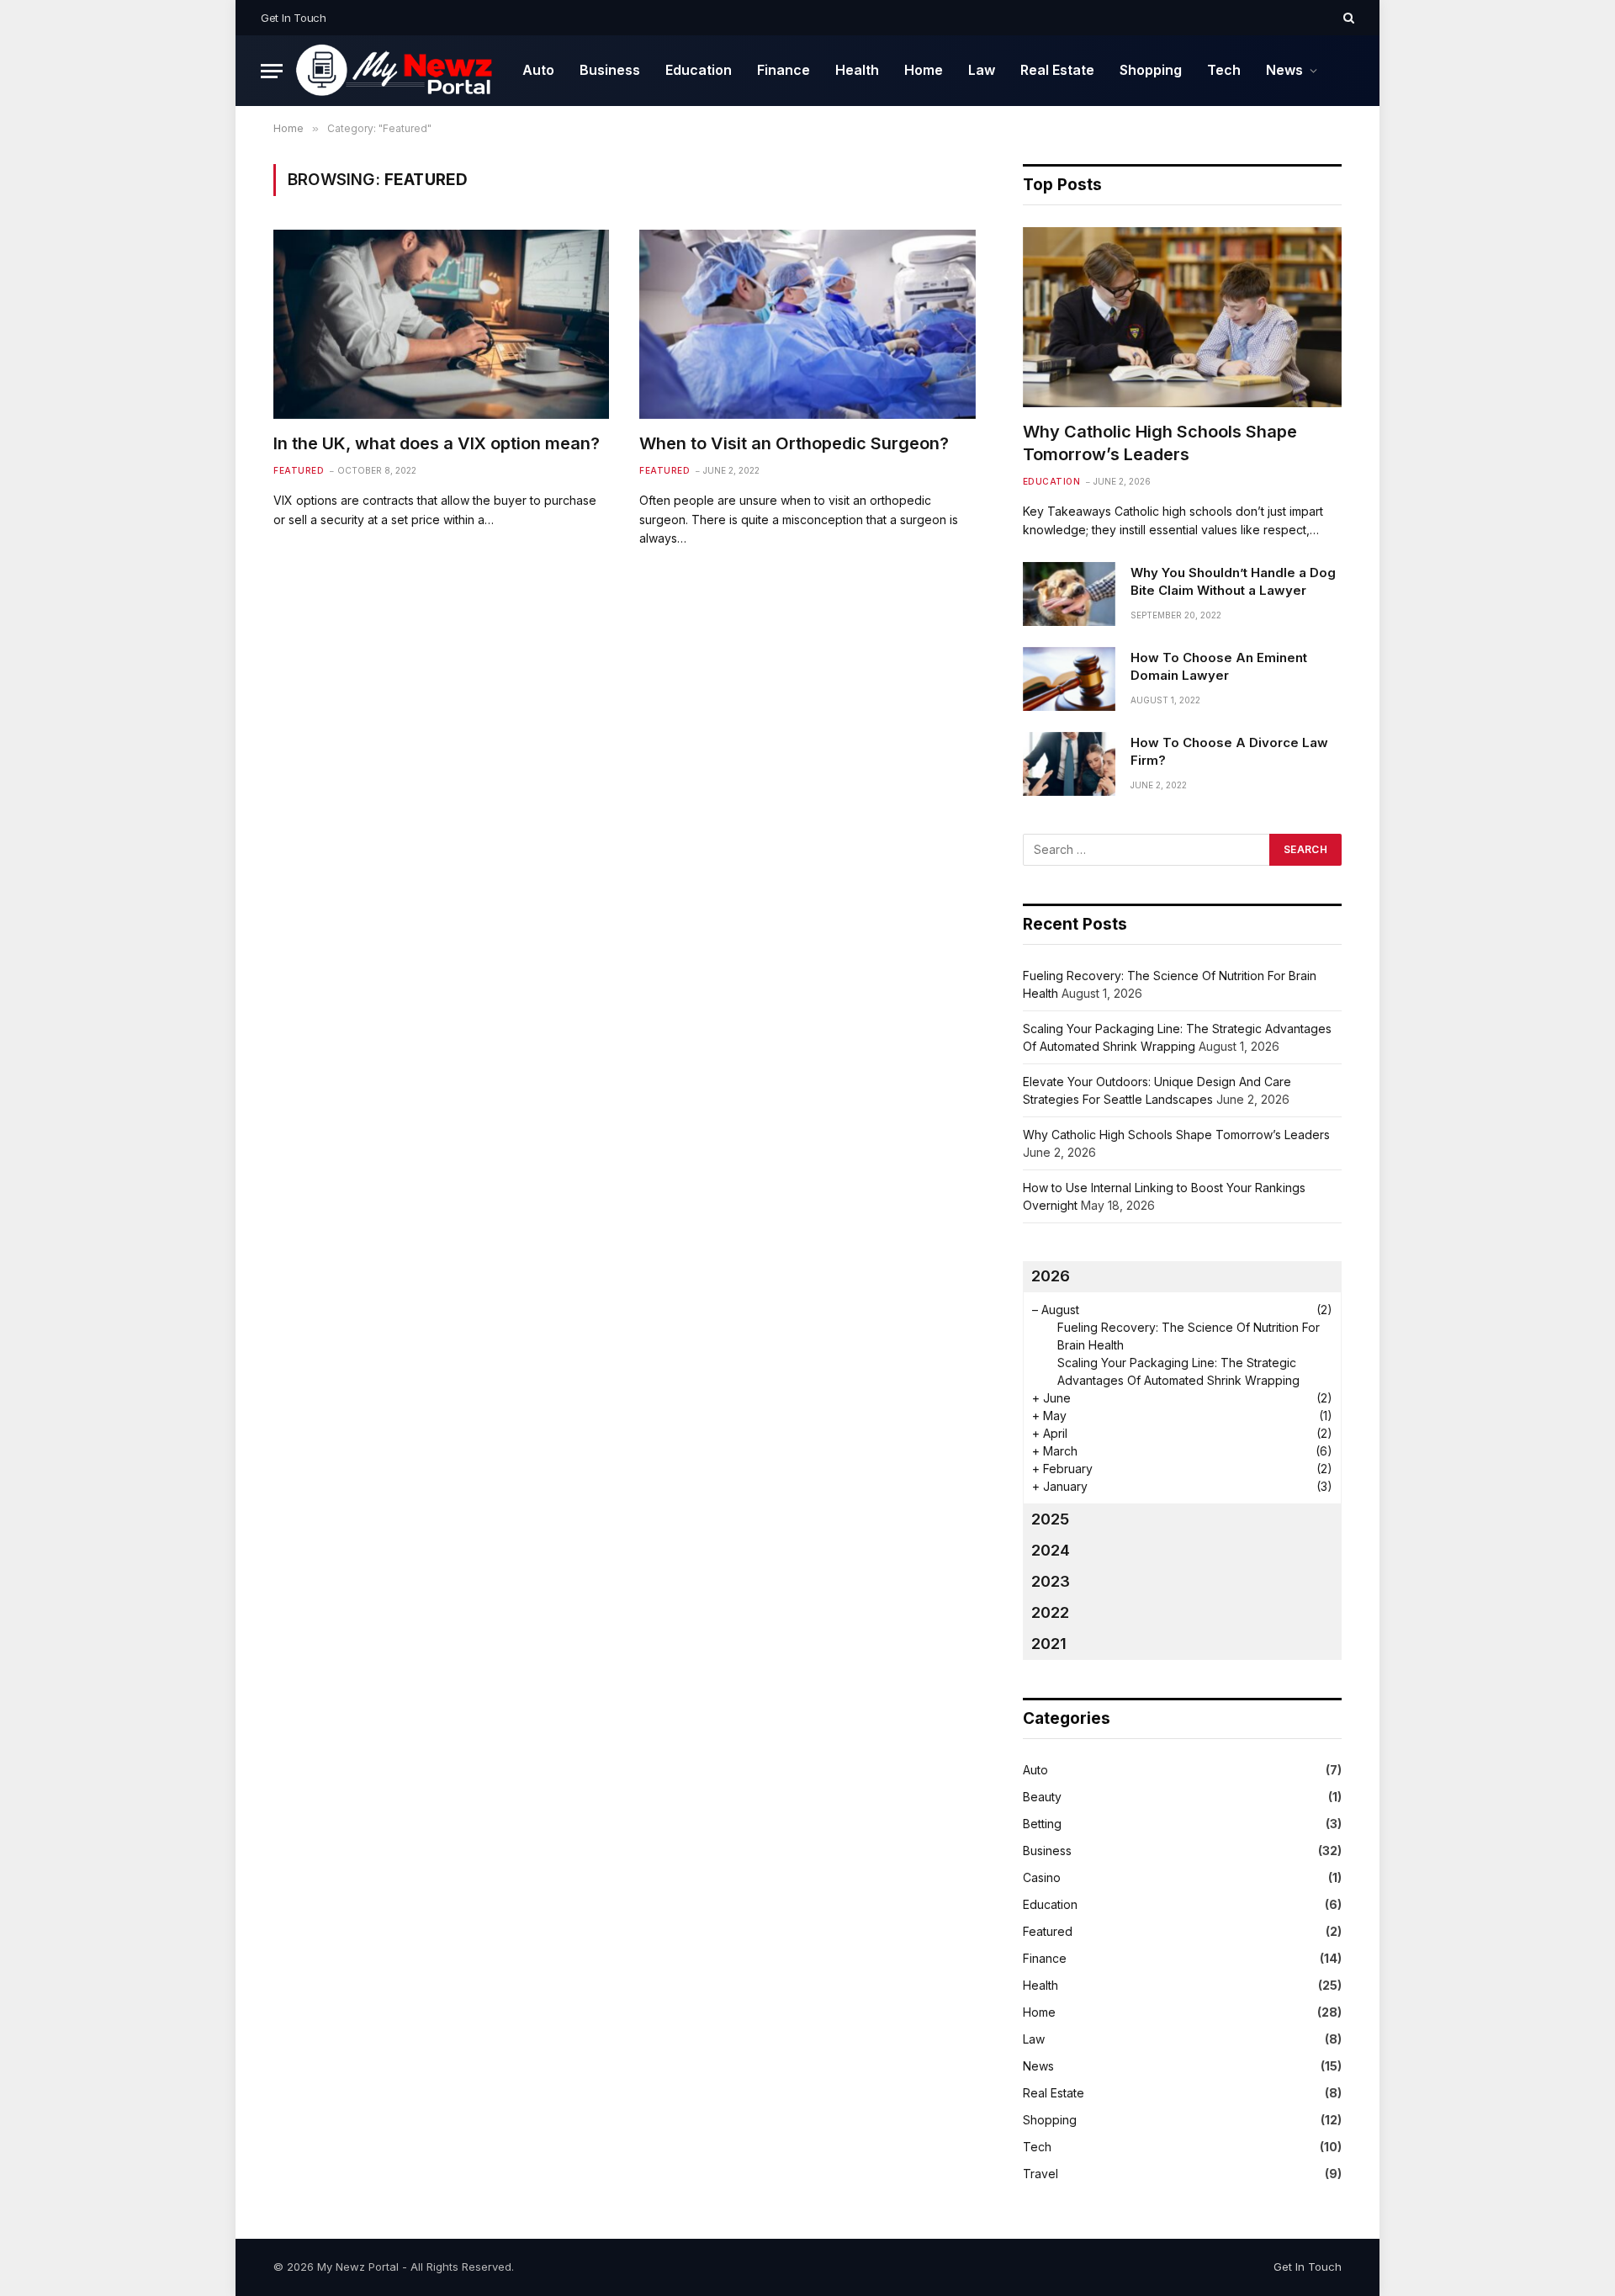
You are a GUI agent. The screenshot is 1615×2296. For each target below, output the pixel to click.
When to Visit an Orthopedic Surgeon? (794, 443)
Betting (1042, 1824)
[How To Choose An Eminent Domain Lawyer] (1069, 679)
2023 (1051, 1581)
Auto (538, 70)
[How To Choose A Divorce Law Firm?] (1069, 764)
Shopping (1151, 70)
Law (982, 70)
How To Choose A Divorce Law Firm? (1229, 751)
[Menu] (272, 71)
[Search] (1347, 18)
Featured (299, 470)
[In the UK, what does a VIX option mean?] (441, 324)
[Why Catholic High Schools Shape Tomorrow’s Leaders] (1182, 317)
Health (857, 70)
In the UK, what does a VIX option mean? (437, 443)
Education (699, 70)
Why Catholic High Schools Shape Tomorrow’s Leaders (1160, 443)
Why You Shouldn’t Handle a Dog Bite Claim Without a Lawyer (1233, 581)
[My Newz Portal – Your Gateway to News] (396, 71)
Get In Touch (294, 18)
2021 (1049, 1644)
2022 (1050, 1612)
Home (924, 70)
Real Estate (1057, 70)
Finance (784, 70)
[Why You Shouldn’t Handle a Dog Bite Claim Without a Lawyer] (1069, 594)
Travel (1040, 2174)
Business (610, 70)
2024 (1051, 1550)
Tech (1224, 70)
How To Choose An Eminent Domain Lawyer (1219, 666)
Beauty (1042, 1797)
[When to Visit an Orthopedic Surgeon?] (807, 324)
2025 (1050, 1519)
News (1284, 70)
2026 (1051, 1276)
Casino (1042, 1877)
